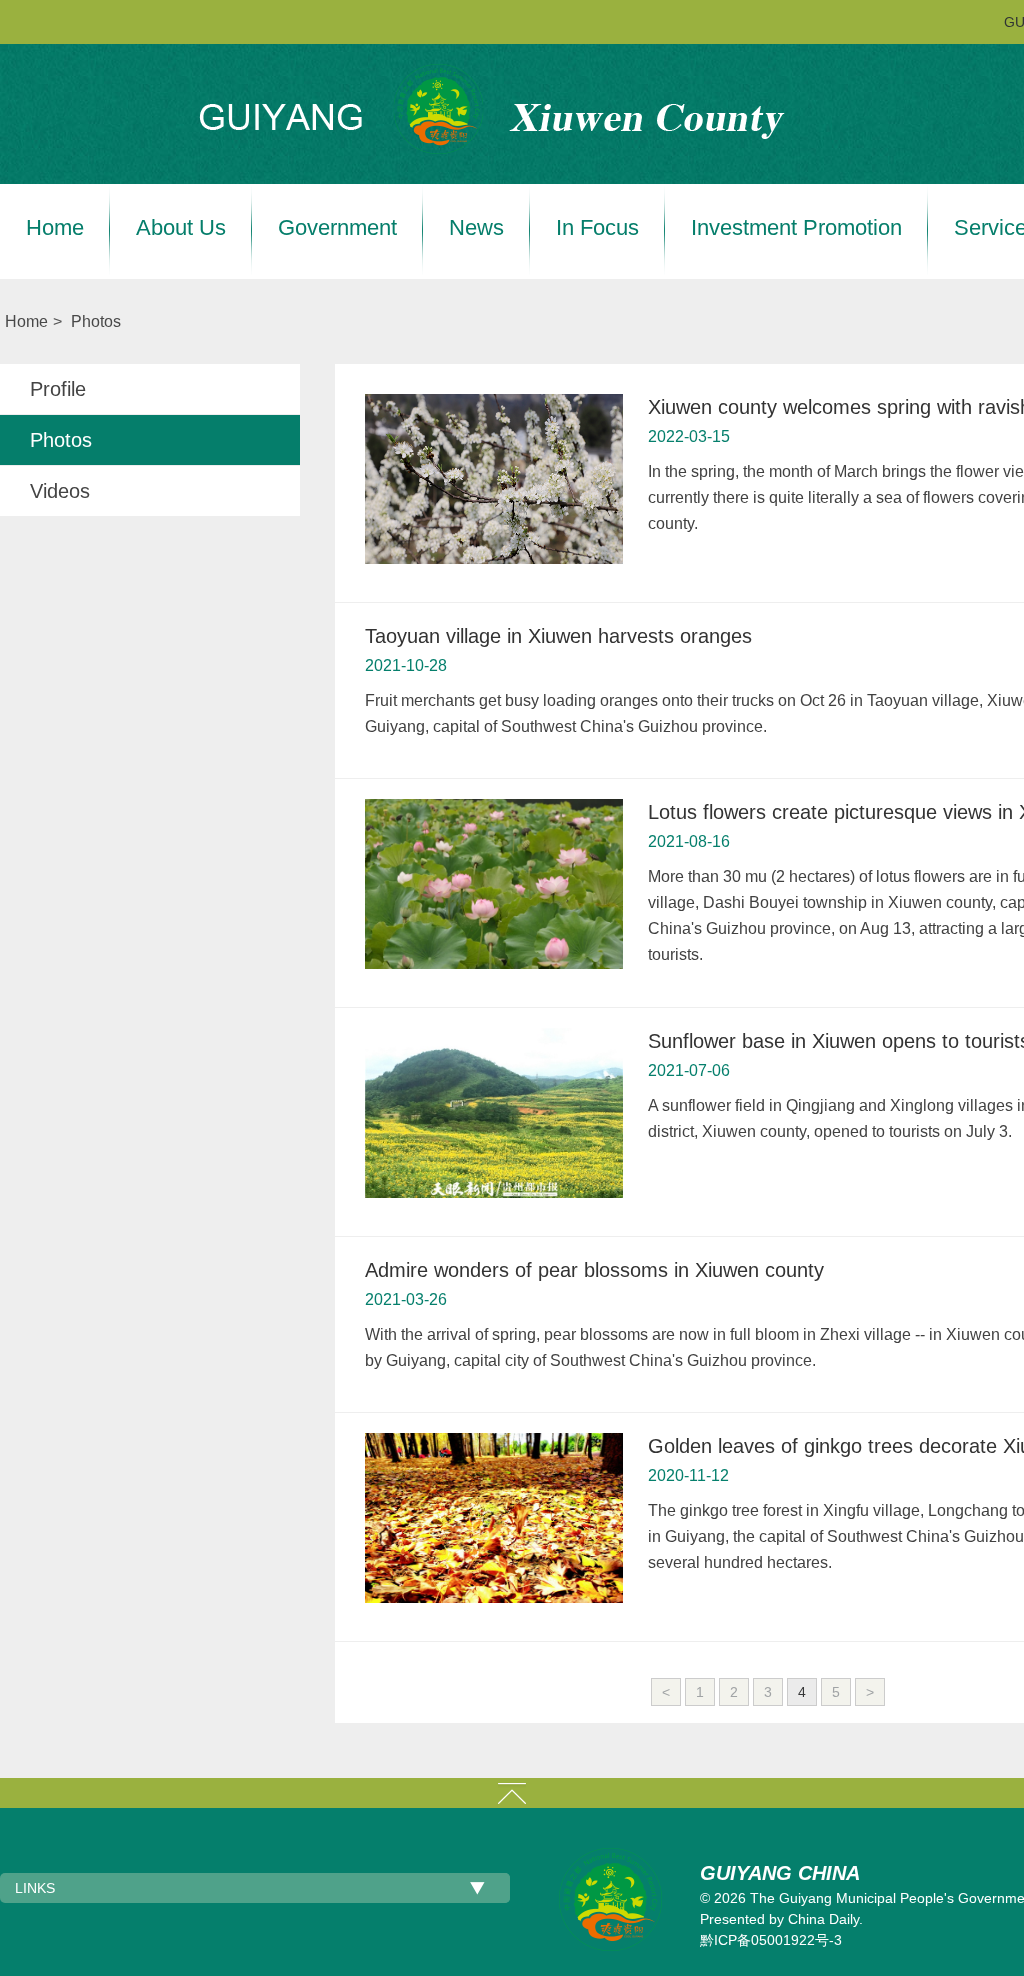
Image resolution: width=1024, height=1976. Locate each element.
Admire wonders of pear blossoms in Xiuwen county (594, 1270)
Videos (60, 491)
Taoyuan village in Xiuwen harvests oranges (558, 636)
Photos (96, 321)
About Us (181, 228)
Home (55, 228)
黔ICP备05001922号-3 (771, 1940)
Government (337, 228)
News (476, 228)
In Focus (597, 228)
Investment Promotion (796, 228)
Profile (58, 389)
